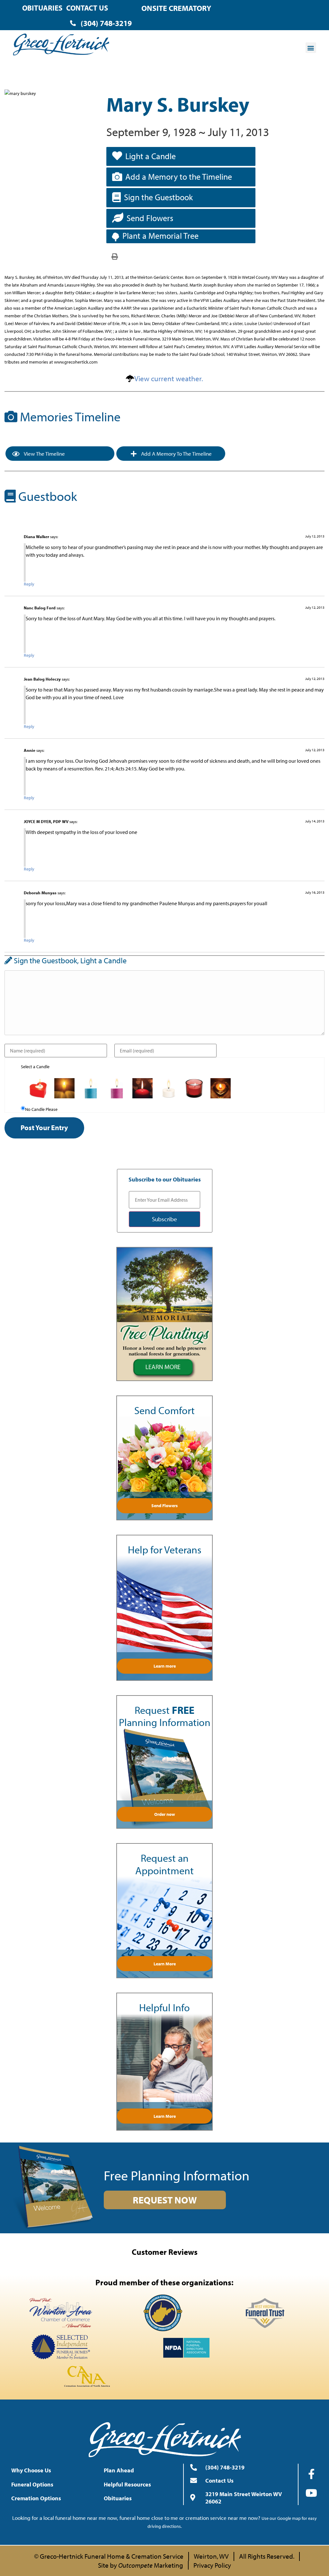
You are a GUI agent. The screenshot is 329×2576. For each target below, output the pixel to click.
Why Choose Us (31, 2470)
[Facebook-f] (311, 2474)
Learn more (165, 1666)
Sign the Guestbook (158, 197)
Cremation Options (36, 2498)
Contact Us (87, 8)
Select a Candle (35, 1067)
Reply (29, 584)
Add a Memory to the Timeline (179, 177)
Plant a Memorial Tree (160, 236)
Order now (165, 1814)
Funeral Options (32, 2484)
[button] (311, 48)
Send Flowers (150, 218)
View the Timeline (44, 454)
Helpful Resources (127, 2484)
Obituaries (42, 8)
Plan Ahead (119, 2470)
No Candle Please (41, 1109)
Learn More (165, 1964)
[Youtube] (311, 2493)
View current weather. (169, 378)
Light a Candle (151, 156)
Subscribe (164, 1219)
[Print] (115, 256)
